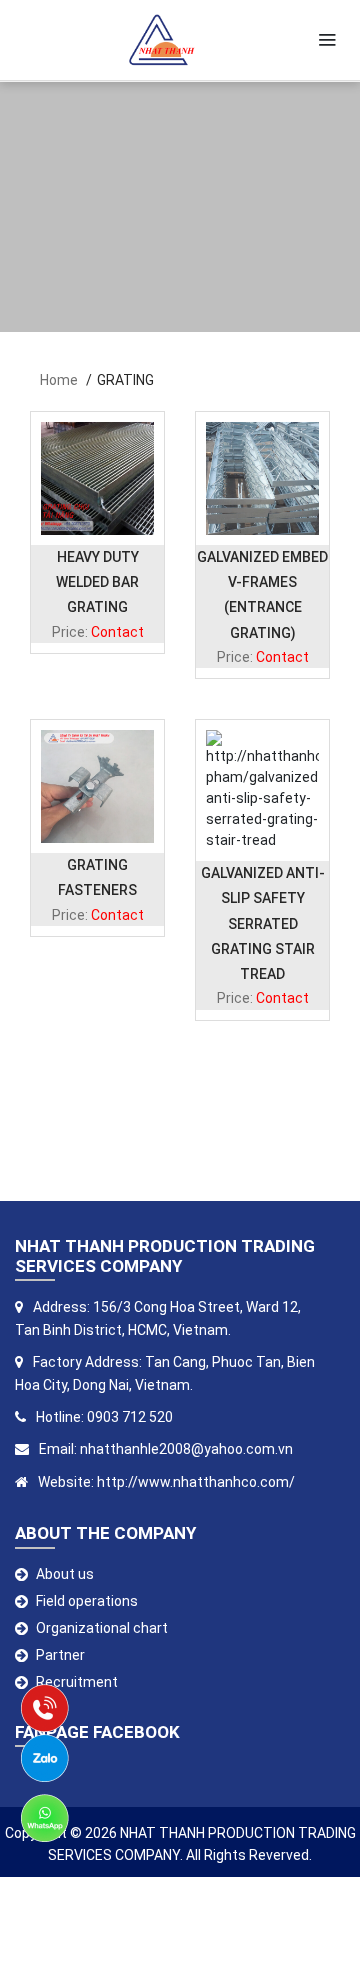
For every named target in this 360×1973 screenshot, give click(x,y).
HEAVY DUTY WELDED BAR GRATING (97, 582)
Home (59, 380)
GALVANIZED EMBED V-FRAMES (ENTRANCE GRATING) (262, 595)
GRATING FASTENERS (97, 877)
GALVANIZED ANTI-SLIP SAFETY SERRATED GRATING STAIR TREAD (263, 923)
